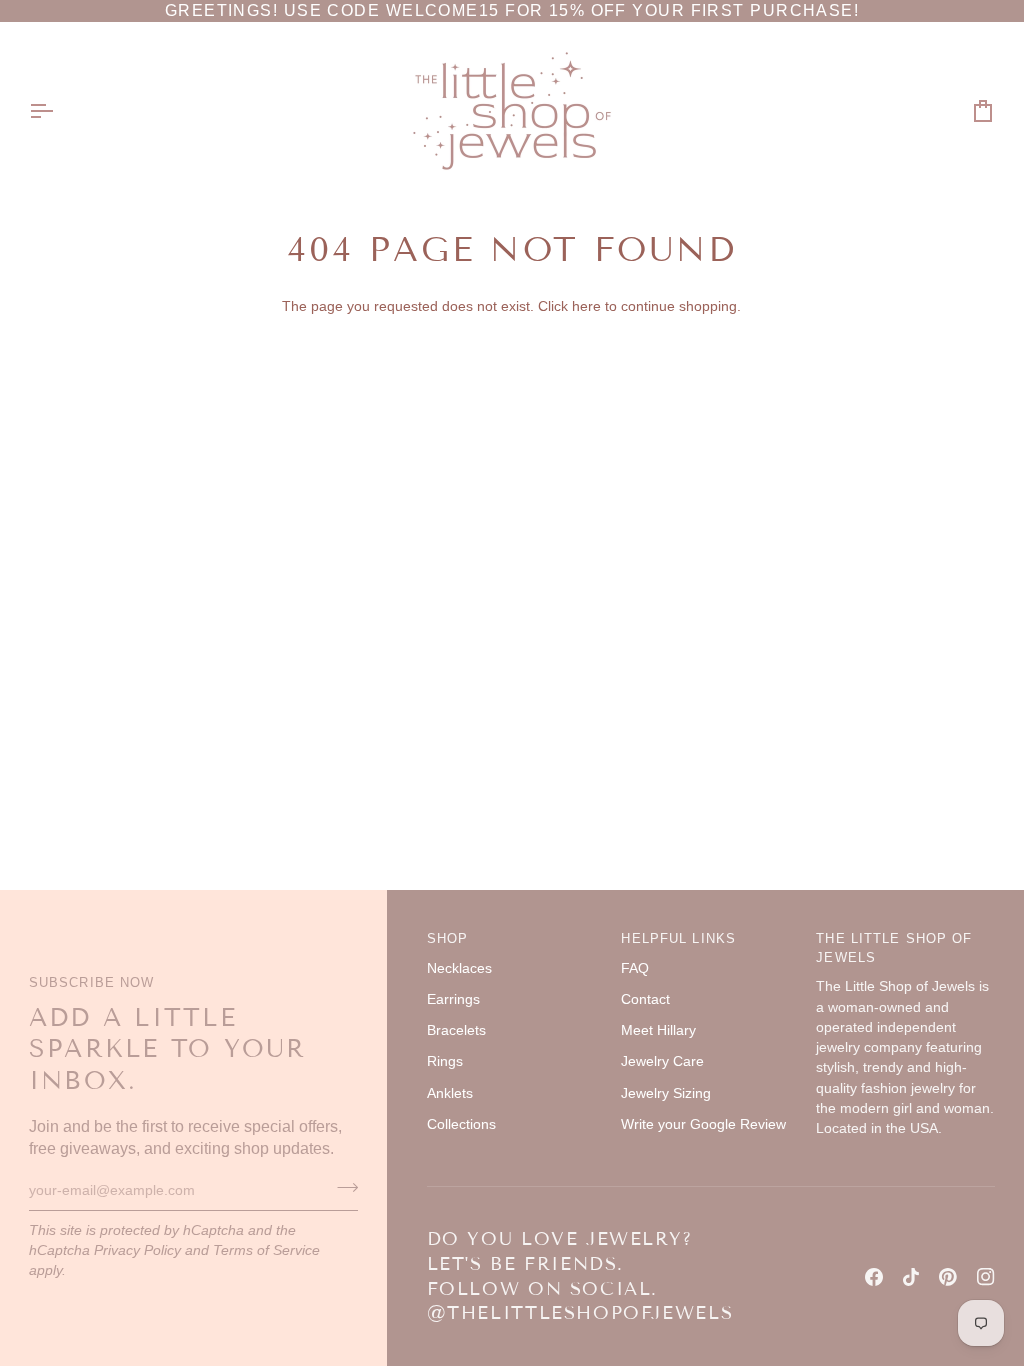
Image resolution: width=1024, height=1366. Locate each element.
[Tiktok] (911, 1277)
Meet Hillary (658, 1030)
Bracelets (456, 1030)
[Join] (341, 1188)
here (586, 306)
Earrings (453, 999)
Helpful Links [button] (678, 939)
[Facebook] (874, 1277)
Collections (461, 1124)
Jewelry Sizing (666, 1093)
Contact (645, 999)
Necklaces (459, 968)
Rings (445, 1061)
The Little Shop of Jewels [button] (894, 948)
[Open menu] (59, 111)
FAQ (635, 968)
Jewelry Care (662, 1061)
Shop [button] (448, 939)
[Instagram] (986, 1277)
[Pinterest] (948, 1277)
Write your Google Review (703, 1124)
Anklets (450, 1093)
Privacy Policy (137, 1250)
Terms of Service (266, 1250)
